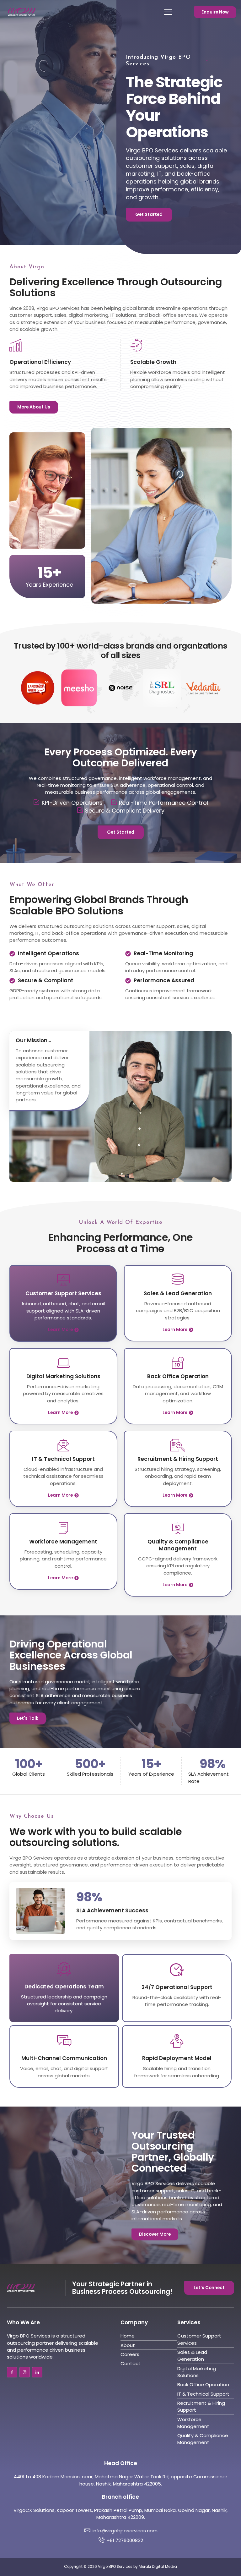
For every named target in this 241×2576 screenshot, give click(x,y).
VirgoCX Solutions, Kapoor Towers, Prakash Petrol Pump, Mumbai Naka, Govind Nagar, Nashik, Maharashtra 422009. (120, 2514)
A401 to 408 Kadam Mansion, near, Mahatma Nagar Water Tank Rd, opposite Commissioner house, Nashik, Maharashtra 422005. (120, 2480)
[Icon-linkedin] (37, 2372)
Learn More (60, 1330)
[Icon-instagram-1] (25, 2372)
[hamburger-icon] (164, 12)
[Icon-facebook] (12, 2372)
